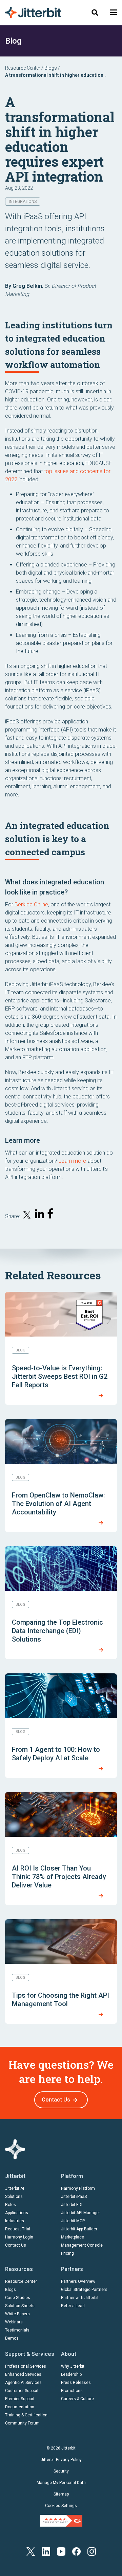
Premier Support (20, 2399)
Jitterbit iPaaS (74, 2197)
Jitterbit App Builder (79, 2229)
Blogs (51, 68)
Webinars (14, 2322)
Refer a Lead (73, 2306)
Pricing (67, 2253)
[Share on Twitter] (27, 1216)
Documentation (20, 2407)
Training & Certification (26, 2415)
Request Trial (18, 2229)
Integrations (23, 202)
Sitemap (61, 2494)
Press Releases (76, 2383)
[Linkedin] (46, 2551)
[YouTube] (61, 2551)
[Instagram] (92, 2551)
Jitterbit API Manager (80, 2213)
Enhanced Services (23, 2374)
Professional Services (26, 2366)
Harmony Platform (78, 2188)
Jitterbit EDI (72, 2205)
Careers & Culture (77, 2399)
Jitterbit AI (15, 2188)
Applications (17, 2213)
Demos (12, 2338)
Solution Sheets (20, 2306)
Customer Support (22, 2391)
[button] (113, 12)
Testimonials (17, 2330)
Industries (15, 2221)
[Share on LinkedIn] (40, 1215)
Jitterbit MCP (73, 2221)
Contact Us (56, 2100)
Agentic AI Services (23, 2383)
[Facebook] (76, 2551)
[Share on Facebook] (52, 1215)
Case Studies (18, 2298)
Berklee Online (31, 904)
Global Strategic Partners (84, 2290)
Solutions (14, 2197)
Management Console (82, 2245)
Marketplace (73, 2237)
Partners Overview (78, 2281)
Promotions (72, 2391)
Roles (11, 2205)
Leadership (71, 2374)
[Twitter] (31, 2551)
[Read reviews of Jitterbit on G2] (61, 2521)
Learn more (72, 1161)
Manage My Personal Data (61, 2483)
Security (61, 2471)
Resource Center (23, 68)
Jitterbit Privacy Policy (61, 2460)
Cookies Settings (61, 2506)
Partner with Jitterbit (80, 2298)
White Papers (17, 2314)
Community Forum (22, 2423)
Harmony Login (19, 2237)
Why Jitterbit (73, 2366)
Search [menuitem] (95, 12)
